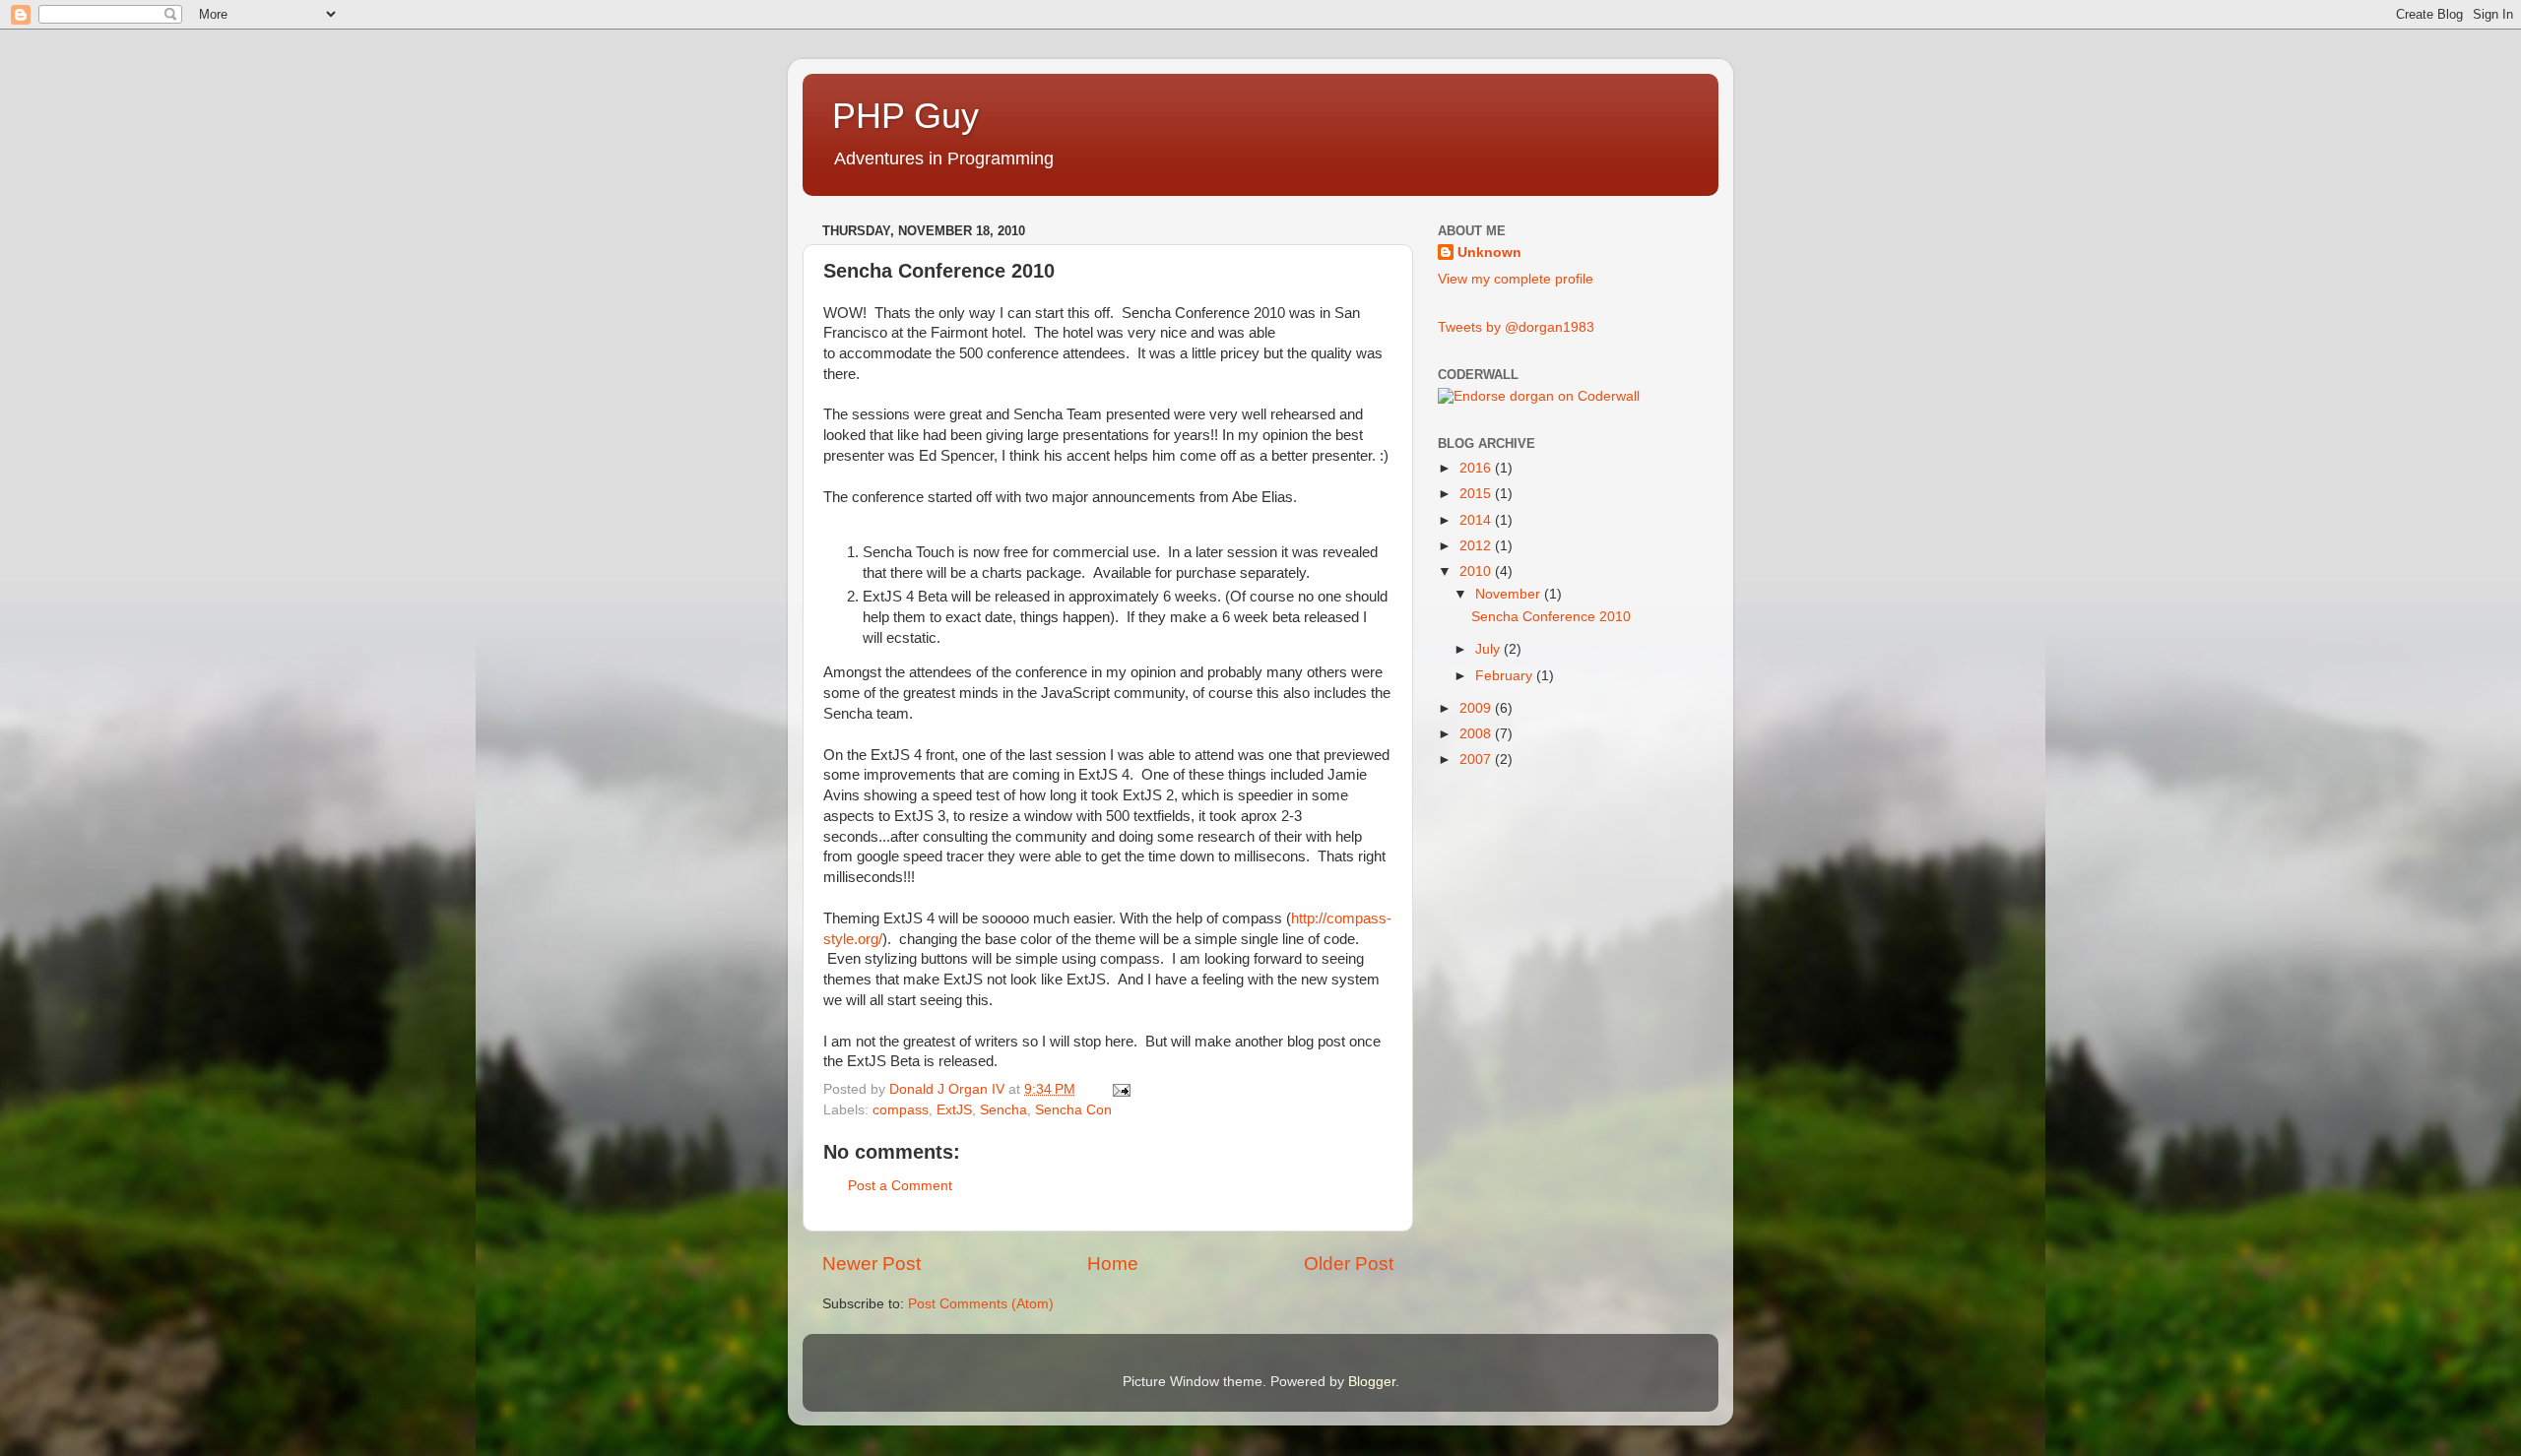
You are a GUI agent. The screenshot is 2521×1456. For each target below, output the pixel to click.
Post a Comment (900, 1186)
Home (1113, 1264)
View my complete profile (1516, 279)
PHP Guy (905, 116)
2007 (1477, 760)
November (1510, 594)
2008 (1477, 734)
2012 (1477, 546)
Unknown (1489, 253)
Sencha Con (1073, 1110)
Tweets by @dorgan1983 (1516, 327)
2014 (1477, 520)
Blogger (1372, 1382)
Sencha (1003, 1110)
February (1506, 676)
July (1489, 649)
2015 (1477, 494)
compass (901, 1110)
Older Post (1349, 1264)
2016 (1477, 468)
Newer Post (872, 1264)
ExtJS (954, 1110)
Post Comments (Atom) (981, 1304)
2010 (1477, 571)
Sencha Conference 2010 (1551, 617)
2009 (1477, 708)
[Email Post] (1120, 1089)
